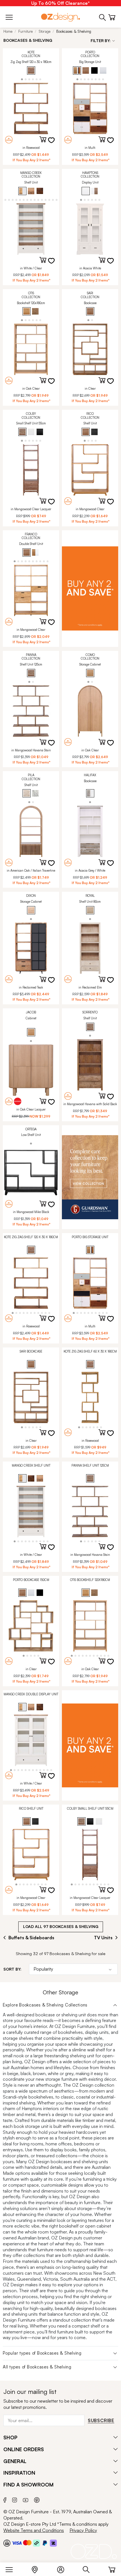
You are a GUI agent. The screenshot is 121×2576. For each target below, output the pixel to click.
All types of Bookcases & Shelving (37, 2367)
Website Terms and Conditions (34, 2530)
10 (31, 199)
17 (57, 199)
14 (46, 199)
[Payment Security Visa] (17, 2543)
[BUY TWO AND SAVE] (90, 589)
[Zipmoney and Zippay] (53, 2543)
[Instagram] (15, 2499)
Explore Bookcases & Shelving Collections (45, 2005)
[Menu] (12, 2568)
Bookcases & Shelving (74, 31)
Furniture (25, 31)
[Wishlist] (55, 144)
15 (49, 199)
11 (35, 199)
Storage (44, 31)
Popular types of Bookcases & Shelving (42, 2353)
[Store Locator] (38, 2568)
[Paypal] (45, 2543)
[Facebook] (5, 2499)
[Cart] (112, 2568)
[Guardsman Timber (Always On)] (90, 1177)
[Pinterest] (37, 2499)
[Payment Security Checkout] (7, 2543)
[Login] (63, 2568)
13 (42, 199)
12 (38, 199)
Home (8, 31)
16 (53, 199)
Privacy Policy (83, 2530)
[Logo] (60, 17)
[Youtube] (26, 2499)
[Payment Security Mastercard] (27, 2543)
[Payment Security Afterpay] (36, 2543)
